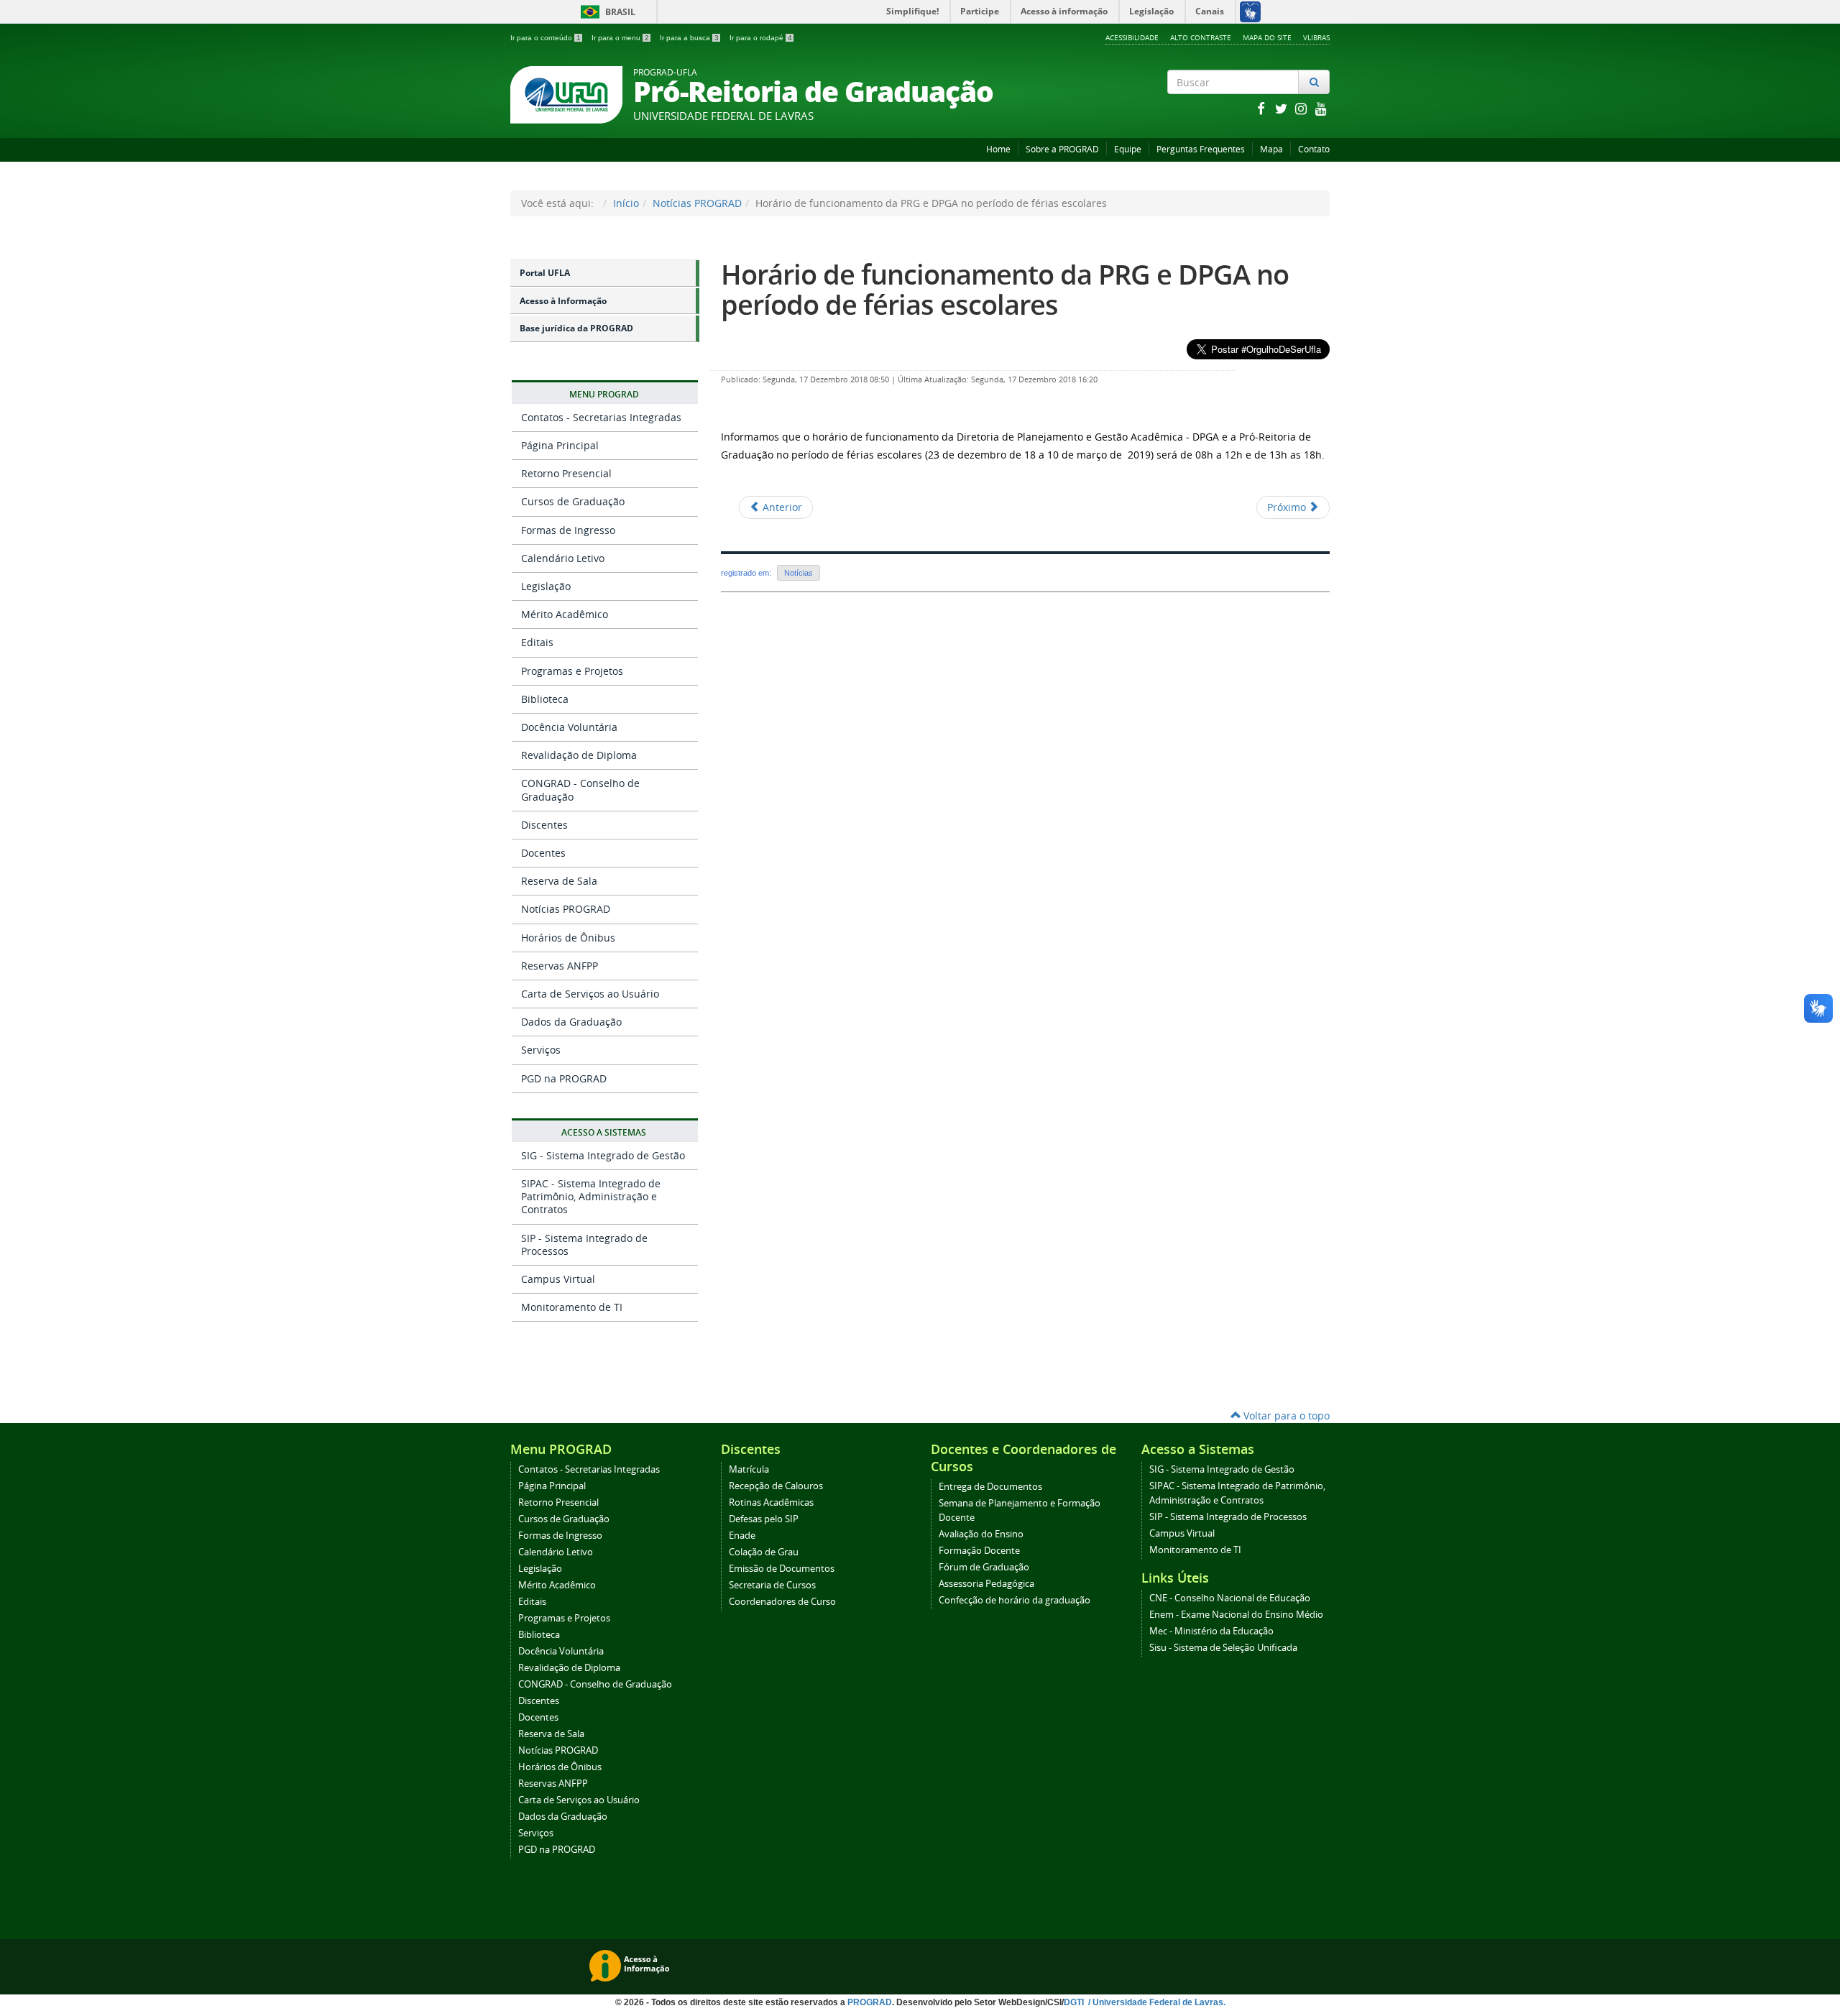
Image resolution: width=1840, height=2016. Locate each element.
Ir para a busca (689, 38)
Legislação (546, 586)
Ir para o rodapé (761, 38)
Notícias (799, 573)
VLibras (1316, 37)
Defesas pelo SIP (764, 1519)
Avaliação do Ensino (981, 1534)
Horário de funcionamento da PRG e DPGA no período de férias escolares (1005, 289)
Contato (1314, 149)
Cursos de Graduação (573, 501)
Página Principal (560, 445)
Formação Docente (979, 1551)
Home (998, 149)
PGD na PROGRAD (564, 1078)
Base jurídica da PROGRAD (576, 328)
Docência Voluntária (569, 727)
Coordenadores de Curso (782, 1602)
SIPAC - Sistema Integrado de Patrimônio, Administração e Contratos (591, 1196)
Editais (537, 642)
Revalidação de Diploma (579, 755)
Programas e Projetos (572, 671)
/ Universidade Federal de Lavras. (1156, 2002)
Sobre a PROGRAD (1062, 149)
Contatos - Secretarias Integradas (601, 417)
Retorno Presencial (566, 473)
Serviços (541, 1050)
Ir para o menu (620, 38)
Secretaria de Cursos (772, 1585)
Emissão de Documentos (782, 1569)
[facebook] (1262, 108)
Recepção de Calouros (776, 1486)
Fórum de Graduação (984, 1567)
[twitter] (1282, 108)
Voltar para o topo (1285, 1416)
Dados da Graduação (571, 1022)
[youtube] (1321, 108)
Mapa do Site (1267, 37)
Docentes (543, 853)
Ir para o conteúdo (546, 38)
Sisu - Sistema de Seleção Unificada (1223, 1648)
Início (626, 203)
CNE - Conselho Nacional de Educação (1230, 1598)
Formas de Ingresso (568, 530)
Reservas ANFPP (560, 966)
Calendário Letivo (563, 558)
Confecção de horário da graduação (1015, 1600)
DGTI (1075, 2002)
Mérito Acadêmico (565, 614)
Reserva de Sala (559, 881)
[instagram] (1302, 108)
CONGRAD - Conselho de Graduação (580, 790)
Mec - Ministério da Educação (1211, 1631)
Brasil (606, 12)
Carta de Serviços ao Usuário (590, 994)
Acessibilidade (1132, 37)
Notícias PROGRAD (697, 203)
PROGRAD (870, 2002)
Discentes (544, 825)
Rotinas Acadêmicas (771, 1502)
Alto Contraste (1201, 37)
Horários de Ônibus (568, 938)
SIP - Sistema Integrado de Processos (584, 1244)
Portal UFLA (545, 273)
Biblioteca (545, 699)
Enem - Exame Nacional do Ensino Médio (1236, 1615)
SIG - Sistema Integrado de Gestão (603, 1155)
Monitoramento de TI (572, 1307)
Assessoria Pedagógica (986, 1584)
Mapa (1271, 149)
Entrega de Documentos (990, 1487)
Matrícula (749, 1469)
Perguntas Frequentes (1201, 149)
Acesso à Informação (563, 301)
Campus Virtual (558, 1279)
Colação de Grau (764, 1552)
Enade (742, 1536)
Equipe (1128, 149)
